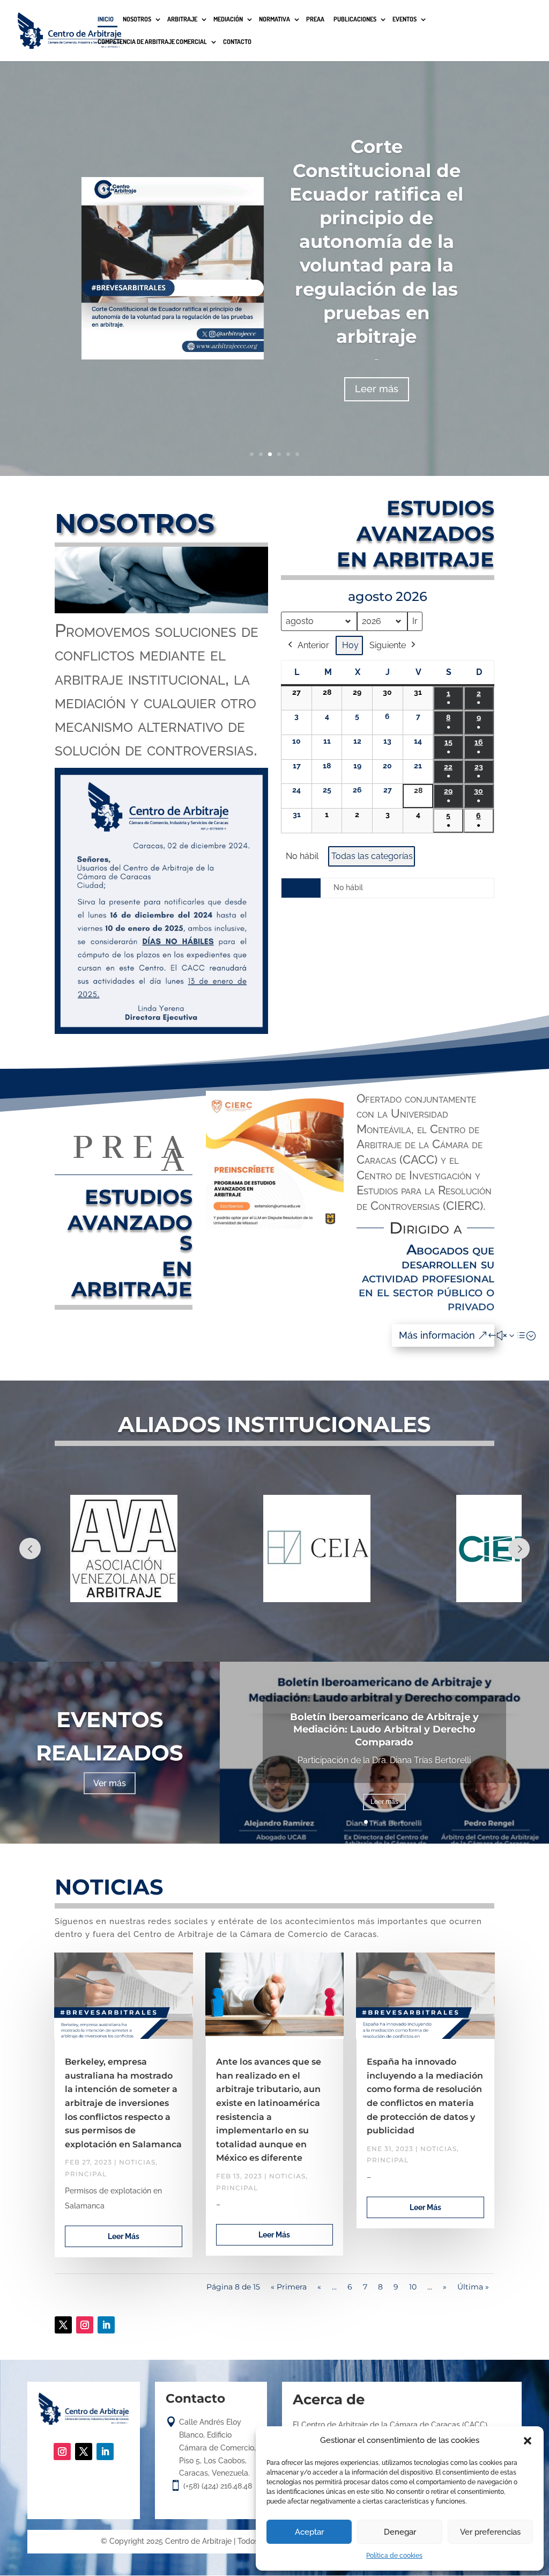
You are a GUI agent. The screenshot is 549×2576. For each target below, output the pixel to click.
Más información (437, 1335)
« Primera (289, 2287)
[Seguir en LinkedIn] (106, 2325)
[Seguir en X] (63, 2325)
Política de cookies (394, 2556)
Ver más (110, 1783)
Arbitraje (182, 20)
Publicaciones (355, 20)
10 (413, 2287)
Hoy (350, 645)
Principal (86, 2174)
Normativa (274, 20)
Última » (473, 2287)
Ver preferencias (490, 2532)
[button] (528, 2441)
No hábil (302, 856)
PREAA (315, 20)
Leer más (377, 389)
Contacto (237, 42)
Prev (30, 1548)
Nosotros (137, 20)
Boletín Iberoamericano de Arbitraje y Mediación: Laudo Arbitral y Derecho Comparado (384, 1730)
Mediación (228, 20)
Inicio (106, 20)
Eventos (405, 20)
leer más (124, 2236)
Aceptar (309, 2532)
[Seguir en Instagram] (85, 2325)
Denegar (400, 2532)
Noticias (137, 2162)
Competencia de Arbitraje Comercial (152, 42)
